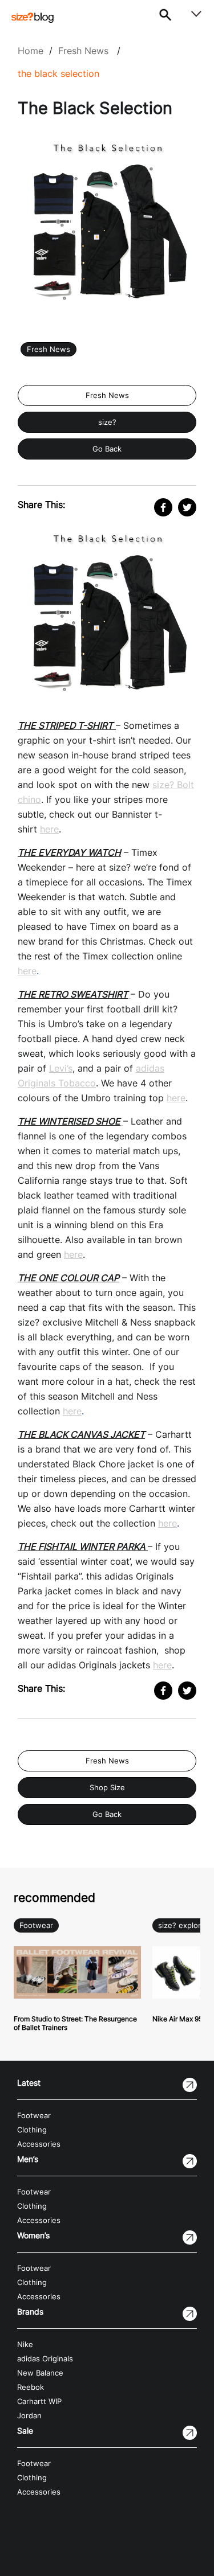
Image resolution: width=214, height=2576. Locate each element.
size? (107, 422)
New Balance (40, 2373)
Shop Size (107, 1788)
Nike (25, 2345)
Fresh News (83, 51)
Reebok (31, 2387)
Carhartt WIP (39, 2401)
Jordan (29, 2416)
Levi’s (61, 1068)
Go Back (107, 449)
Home (31, 51)
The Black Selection (58, 73)
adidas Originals (45, 2359)
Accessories (39, 2144)
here (49, 829)
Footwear (36, 1925)
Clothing (32, 2130)
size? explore (182, 1925)
